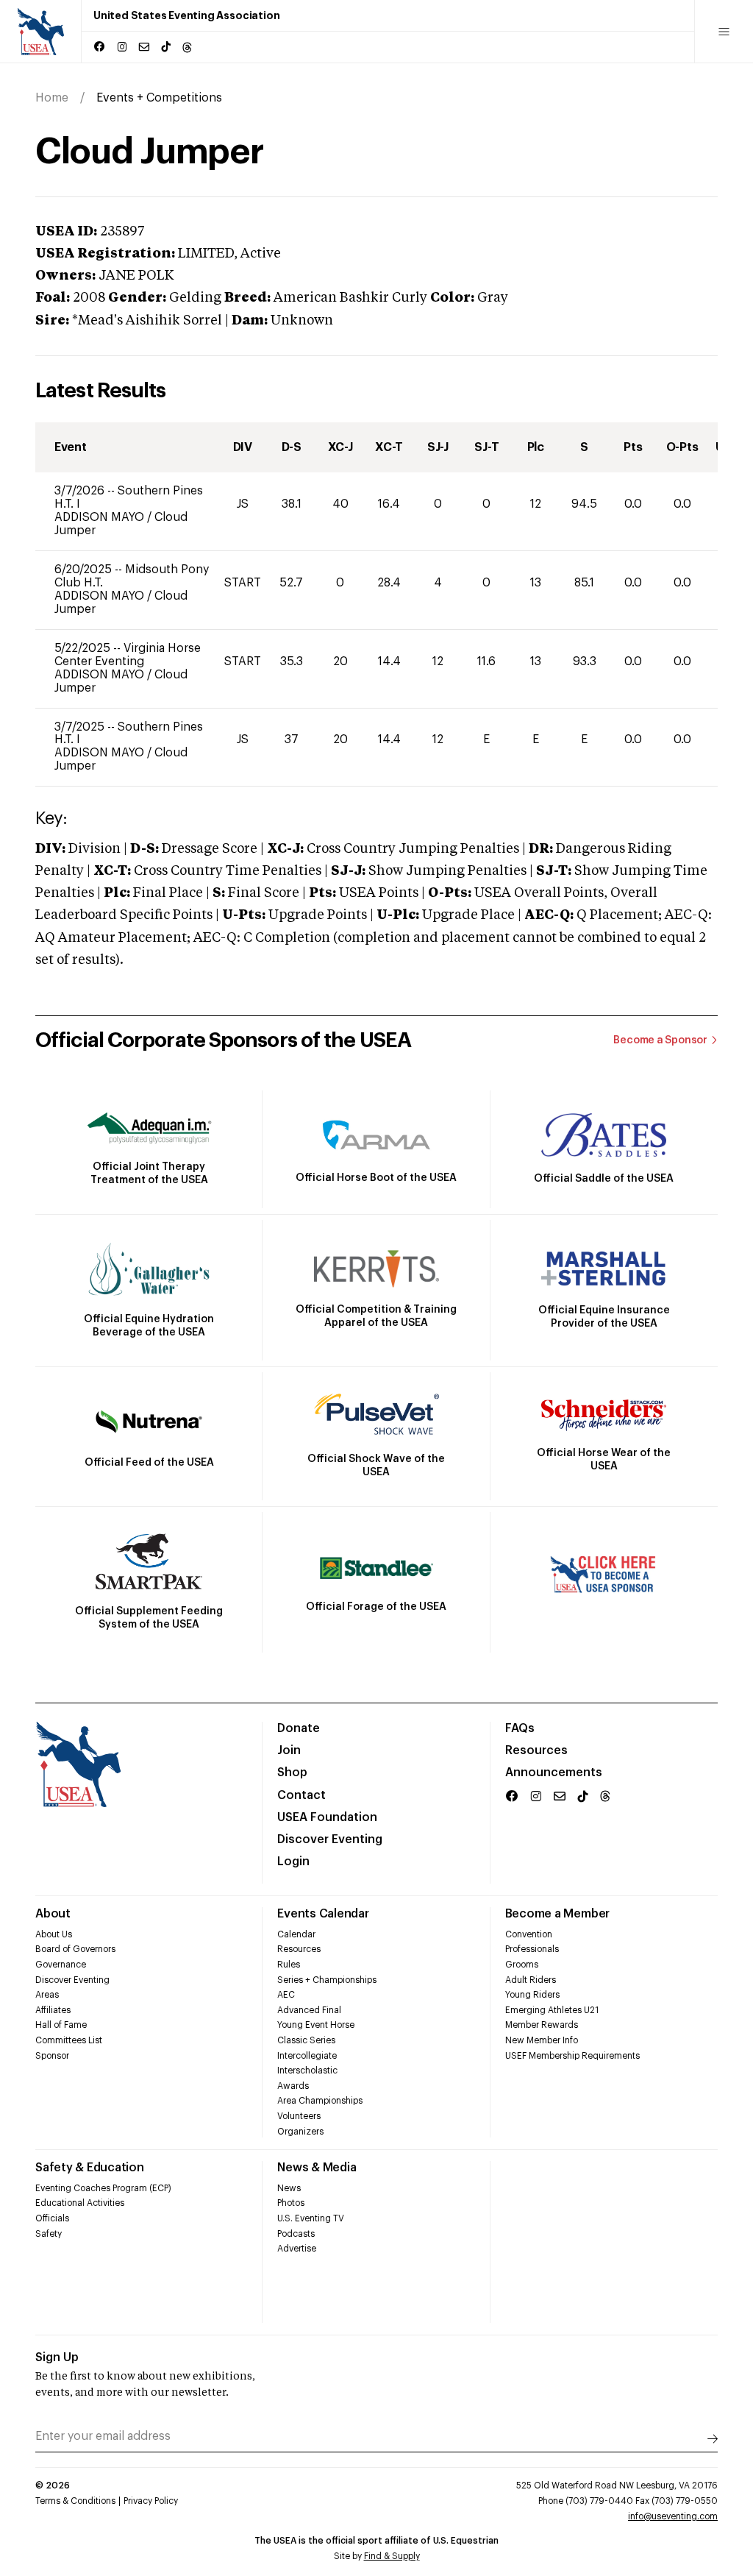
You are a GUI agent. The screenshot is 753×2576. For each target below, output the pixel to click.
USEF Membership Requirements (572, 2056)
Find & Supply (392, 2556)
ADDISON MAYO (101, 517)
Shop (292, 1773)
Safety (49, 2234)
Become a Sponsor (660, 1040)
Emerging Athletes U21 (552, 2010)
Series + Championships (327, 1980)
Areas (47, 1995)
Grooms (522, 1965)
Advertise (297, 2249)
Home (52, 98)
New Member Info (542, 2040)
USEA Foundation (327, 1817)
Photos (291, 2203)
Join (289, 1750)
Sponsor (52, 2056)
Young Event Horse (316, 2025)
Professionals (532, 1949)
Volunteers (299, 2116)
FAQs (520, 1728)
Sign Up (57, 2357)
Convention (529, 1934)
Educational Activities (80, 2203)
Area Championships (320, 2101)
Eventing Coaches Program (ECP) (103, 2188)
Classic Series (306, 2040)
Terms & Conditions (75, 2501)
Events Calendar (323, 1914)
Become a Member (557, 1914)
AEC (286, 1995)
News (289, 2188)
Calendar (296, 1934)
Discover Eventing (330, 1839)
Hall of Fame (61, 2025)
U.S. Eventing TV (311, 2218)
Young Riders (532, 1995)
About (53, 1914)
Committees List (69, 2040)
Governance (61, 1965)
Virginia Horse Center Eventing (128, 655)
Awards (293, 2086)
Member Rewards (542, 2025)
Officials (52, 2218)
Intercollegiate (307, 2056)
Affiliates (53, 2010)
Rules (289, 1965)
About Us (54, 1934)
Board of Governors (75, 1949)
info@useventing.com (673, 2516)
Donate (299, 1728)
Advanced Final (309, 2010)
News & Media (317, 2168)
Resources (536, 1750)
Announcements (554, 1773)
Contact (301, 1795)
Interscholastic (307, 2071)
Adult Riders (531, 1980)
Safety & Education (90, 2168)
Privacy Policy (151, 2501)
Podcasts (296, 2234)
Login (293, 1862)
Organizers (300, 2132)
